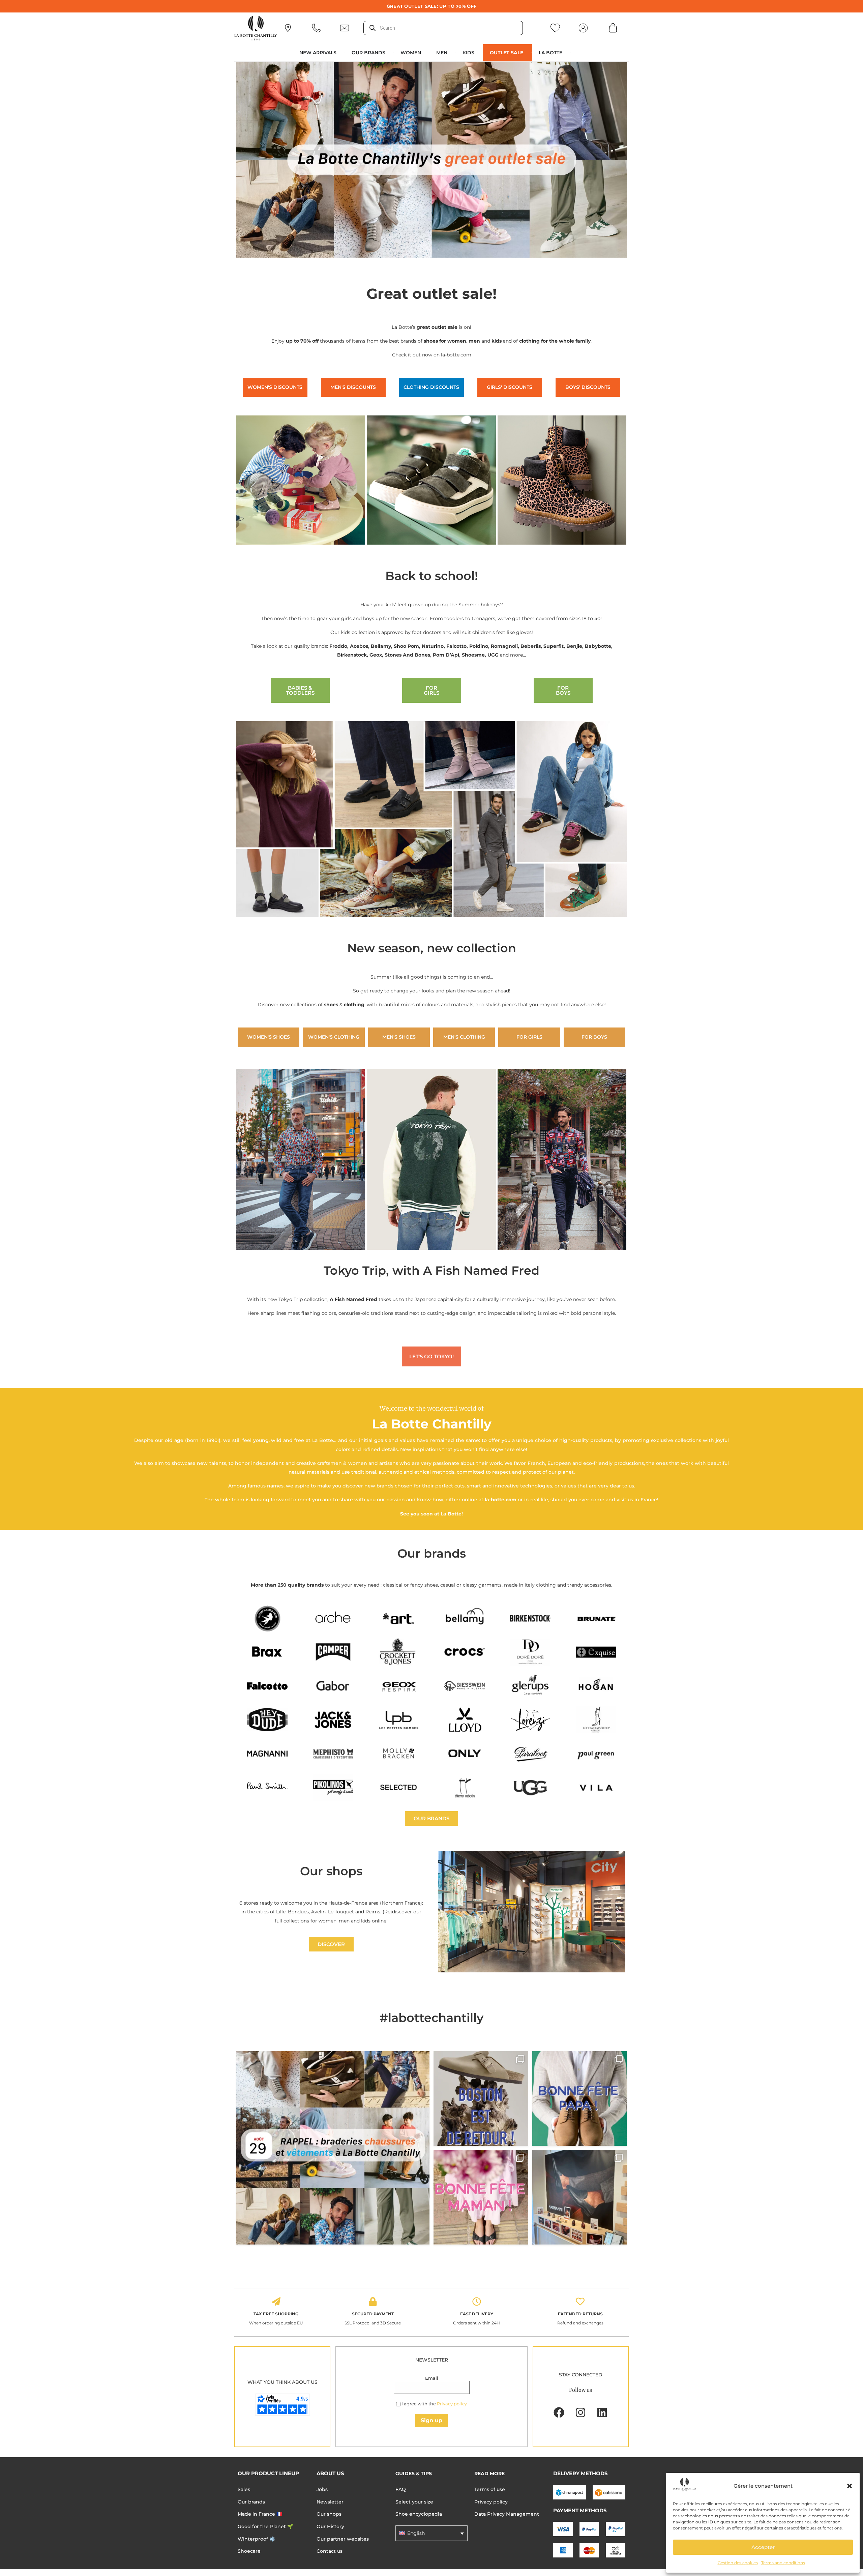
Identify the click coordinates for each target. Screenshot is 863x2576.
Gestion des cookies (738, 2563)
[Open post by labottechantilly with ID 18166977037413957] (333, 2148)
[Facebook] (559, 2412)
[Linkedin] (602, 2412)
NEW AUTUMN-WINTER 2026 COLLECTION (432, 6)
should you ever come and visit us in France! (604, 1500)
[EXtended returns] (580, 2302)
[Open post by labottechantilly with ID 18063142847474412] (481, 2197)
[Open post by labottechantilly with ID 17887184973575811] (481, 2099)
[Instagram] (581, 2412)
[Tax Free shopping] (276, 2302)
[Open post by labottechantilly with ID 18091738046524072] (580, 2099)
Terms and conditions (783, 2563)
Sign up (431, 2420)
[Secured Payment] (373, 2302)
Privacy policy (452, 2404)
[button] (850, 2486)
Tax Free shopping (276, 2314)
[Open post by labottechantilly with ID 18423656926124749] (580, 2197)
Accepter (763, 2547)
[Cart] (613, 28)
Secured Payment (373, 2314)
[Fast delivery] (477, 2302)
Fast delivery (477, 2314)
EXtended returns (580, 2314)
